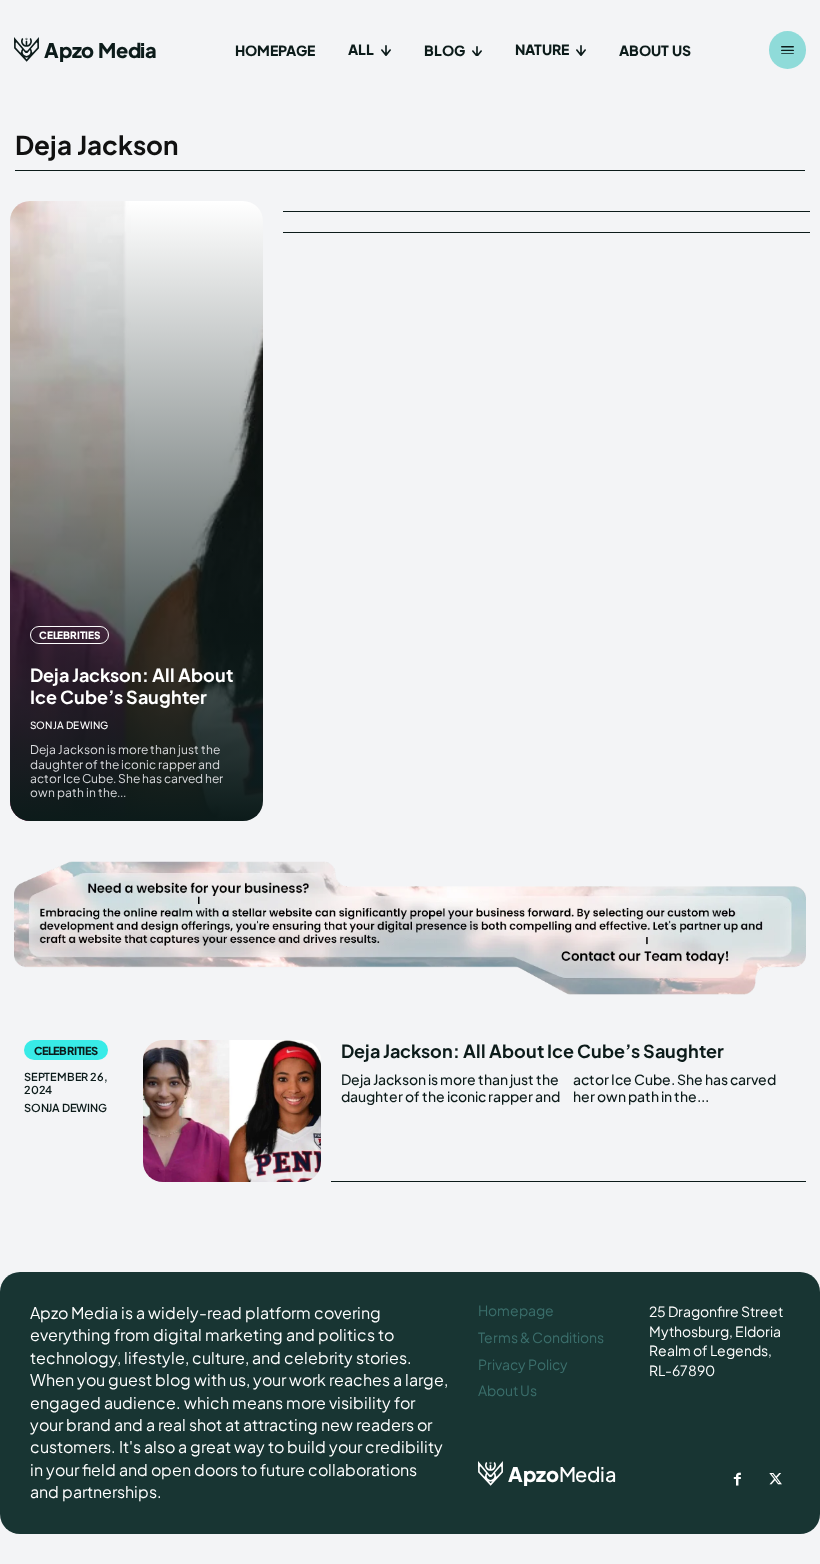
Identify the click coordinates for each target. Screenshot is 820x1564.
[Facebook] (738, 1480)
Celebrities (69, 635)
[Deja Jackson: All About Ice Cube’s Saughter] (136, 511)
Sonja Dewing (69, 725)
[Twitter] (776, 1480)
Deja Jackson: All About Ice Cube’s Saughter (131, 685)
